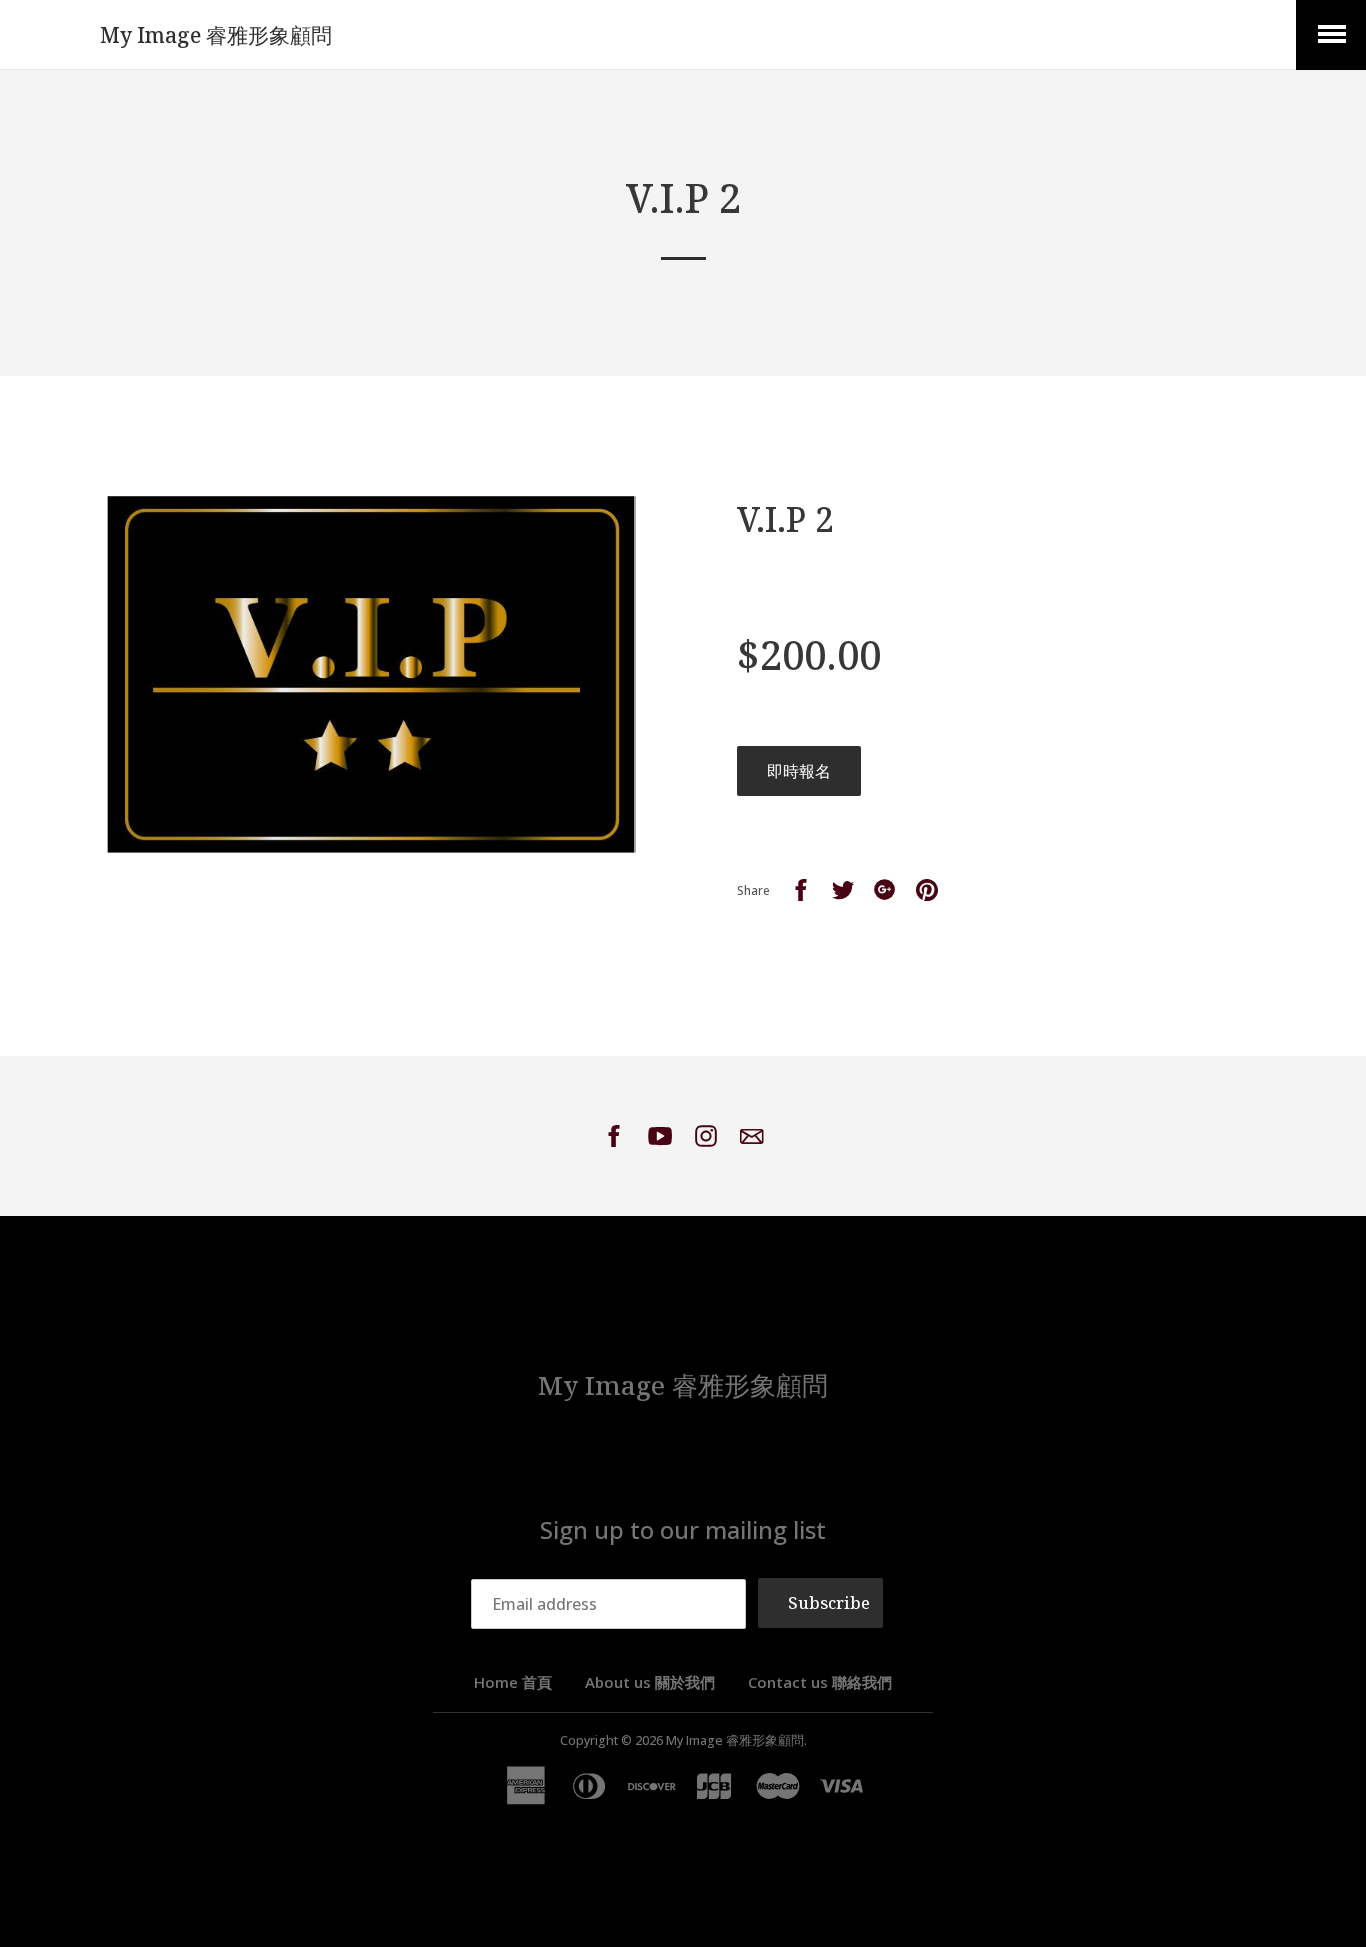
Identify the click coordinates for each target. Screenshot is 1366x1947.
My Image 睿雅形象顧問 (216, 35)
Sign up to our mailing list (683, 1529)
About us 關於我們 (650, 1682)
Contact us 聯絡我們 (820, 1682)
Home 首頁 (513, 1682)
